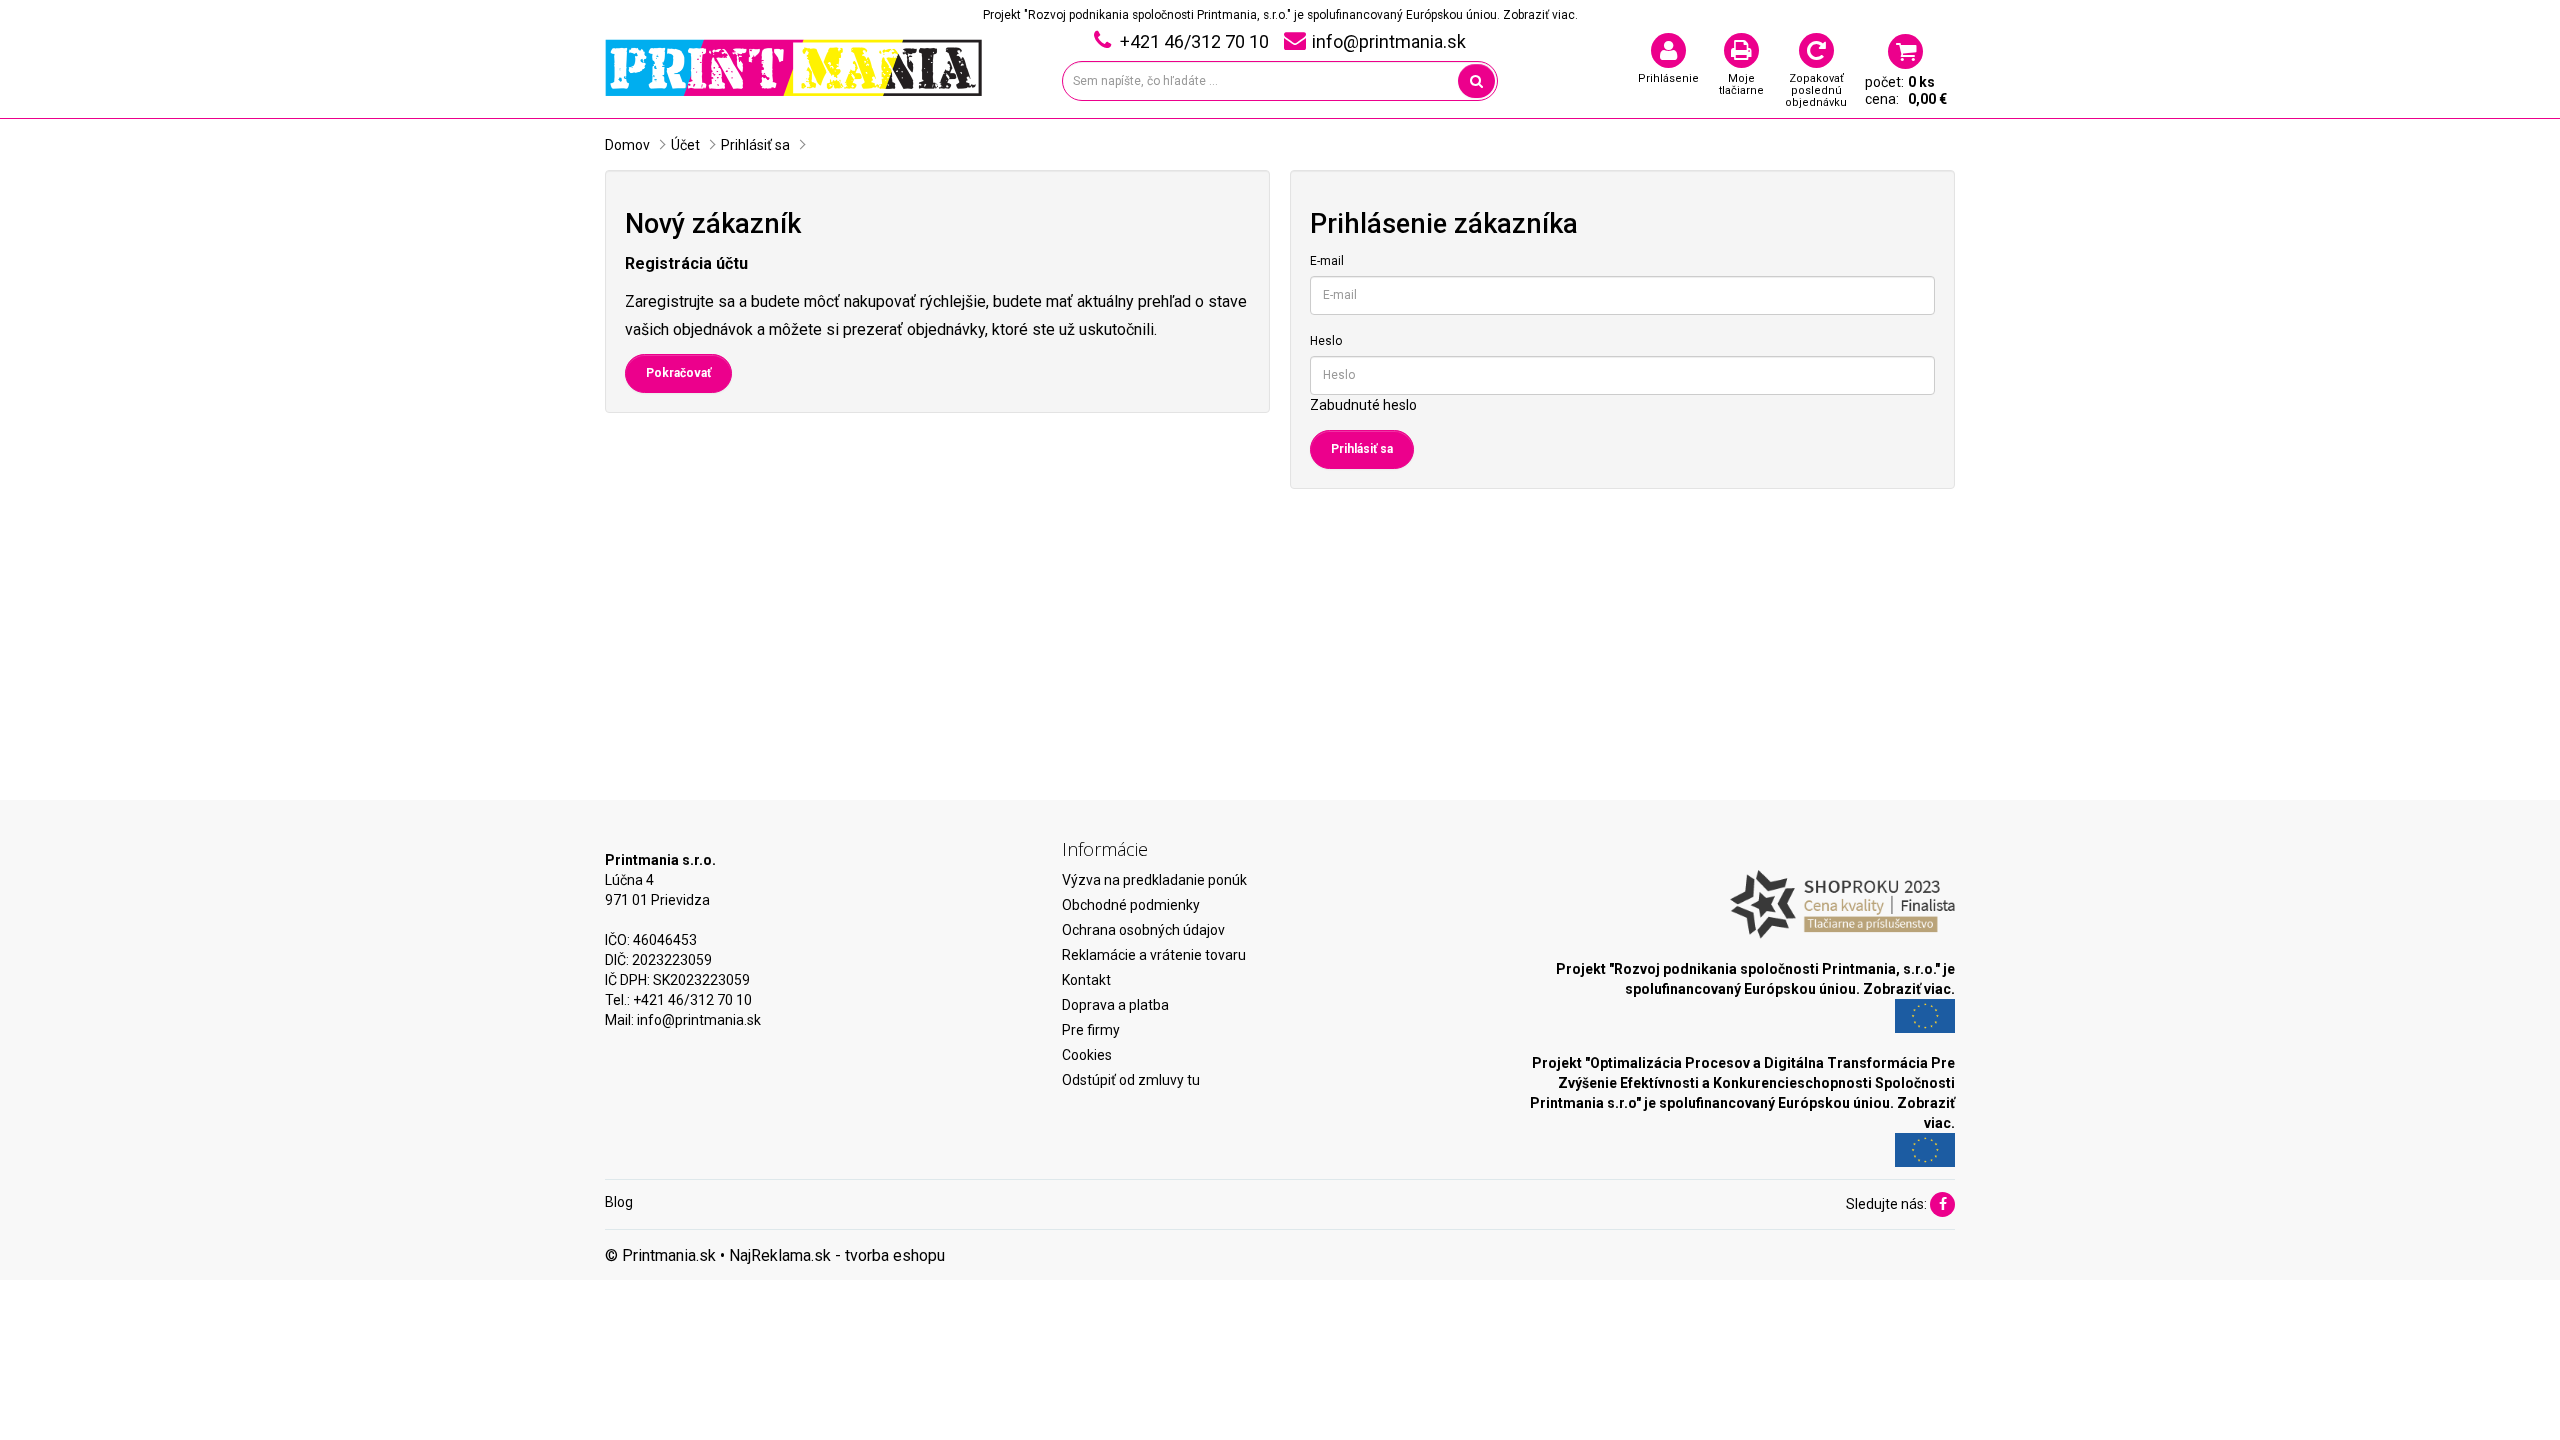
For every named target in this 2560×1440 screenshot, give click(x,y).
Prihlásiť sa (755, 145)
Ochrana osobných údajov (1143, 930)
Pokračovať (678, 373)
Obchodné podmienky (1131, 905)
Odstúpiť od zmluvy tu (1131, 1080)
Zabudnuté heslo (1363, 405)
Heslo (1326, 341)
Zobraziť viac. (1540, 15)
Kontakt (1086, 980)
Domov (627, 145)
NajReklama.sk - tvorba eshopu (837, 1255)
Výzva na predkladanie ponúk (1154, 880)
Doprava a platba (1115, 1005)
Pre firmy (1091, 1030)
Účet (685, 145)
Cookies (1087, 1055)
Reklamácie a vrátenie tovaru (1154, 955)
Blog (619, 1202)
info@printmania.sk (699, 1020)
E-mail (1327, 261)
